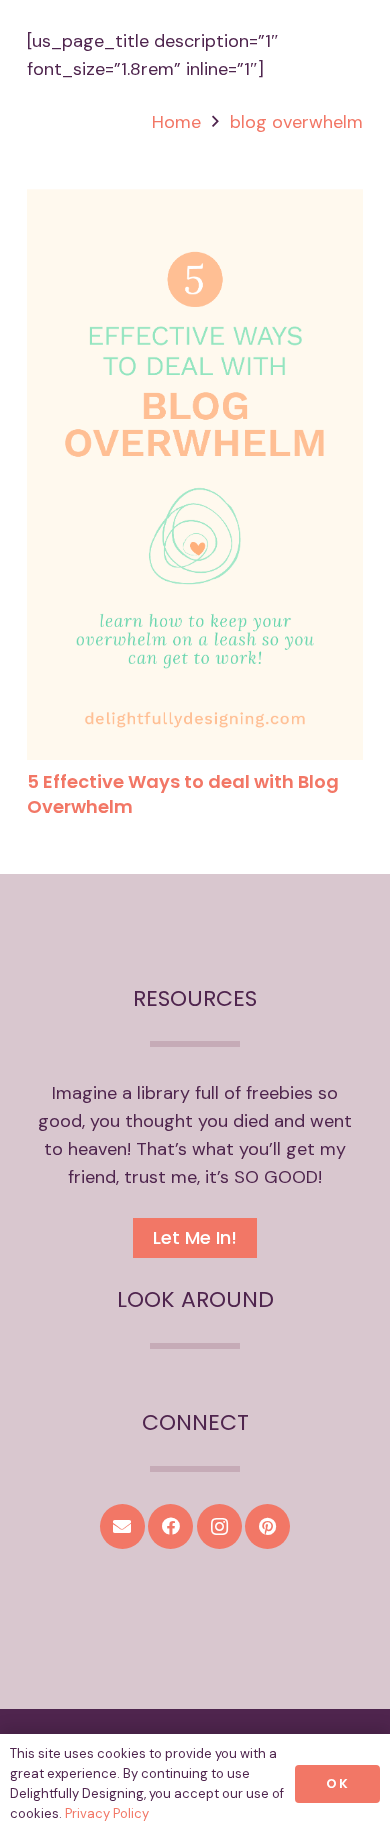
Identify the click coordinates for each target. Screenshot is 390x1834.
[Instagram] (219, 1526)
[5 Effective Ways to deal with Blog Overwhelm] (195, 203)
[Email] (122, 1526)
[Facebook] (170, 1526)
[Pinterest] (267, 1526)
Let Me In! (195, 1237)
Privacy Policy (107, 1813)
